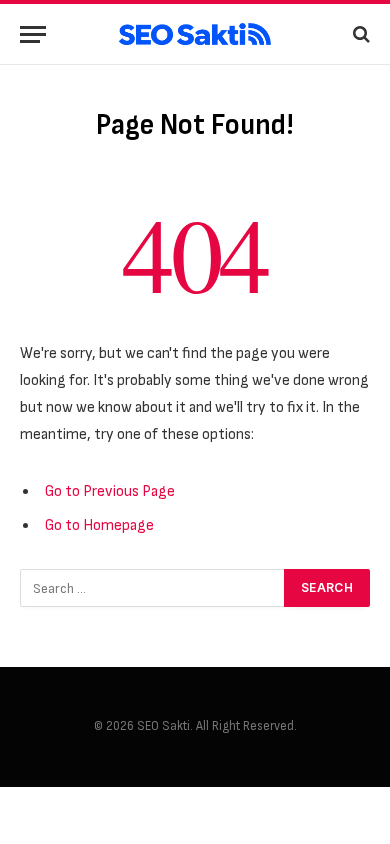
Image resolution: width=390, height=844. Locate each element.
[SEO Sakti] (194, 34)
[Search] (359, 34)
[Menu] (33, 34)
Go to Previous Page (110, 491)
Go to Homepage (99, 525)
